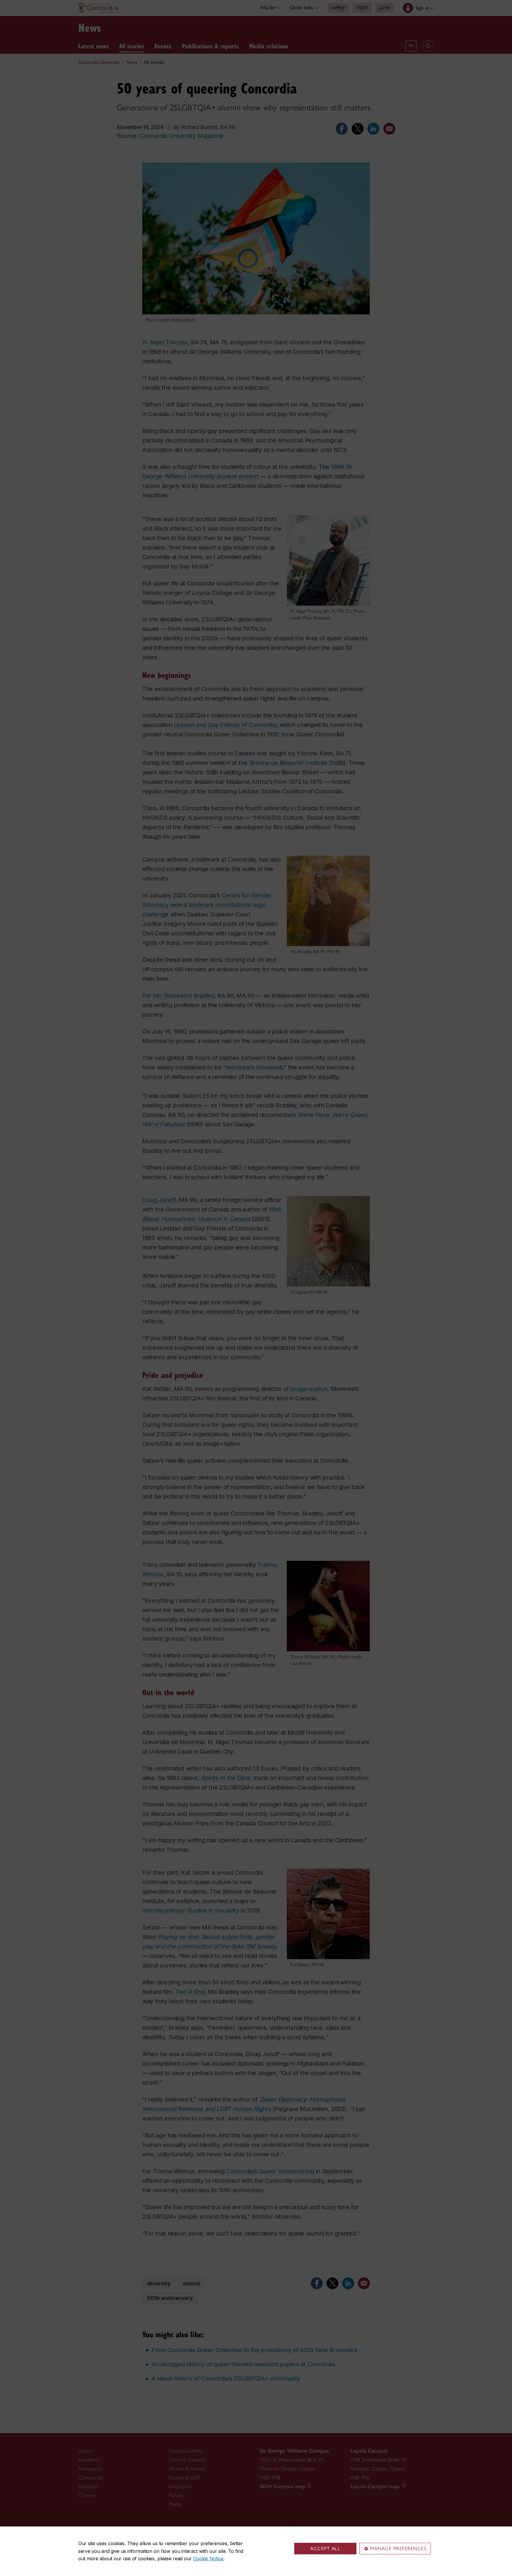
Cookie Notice (208, 2559)
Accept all (325, 2549)
